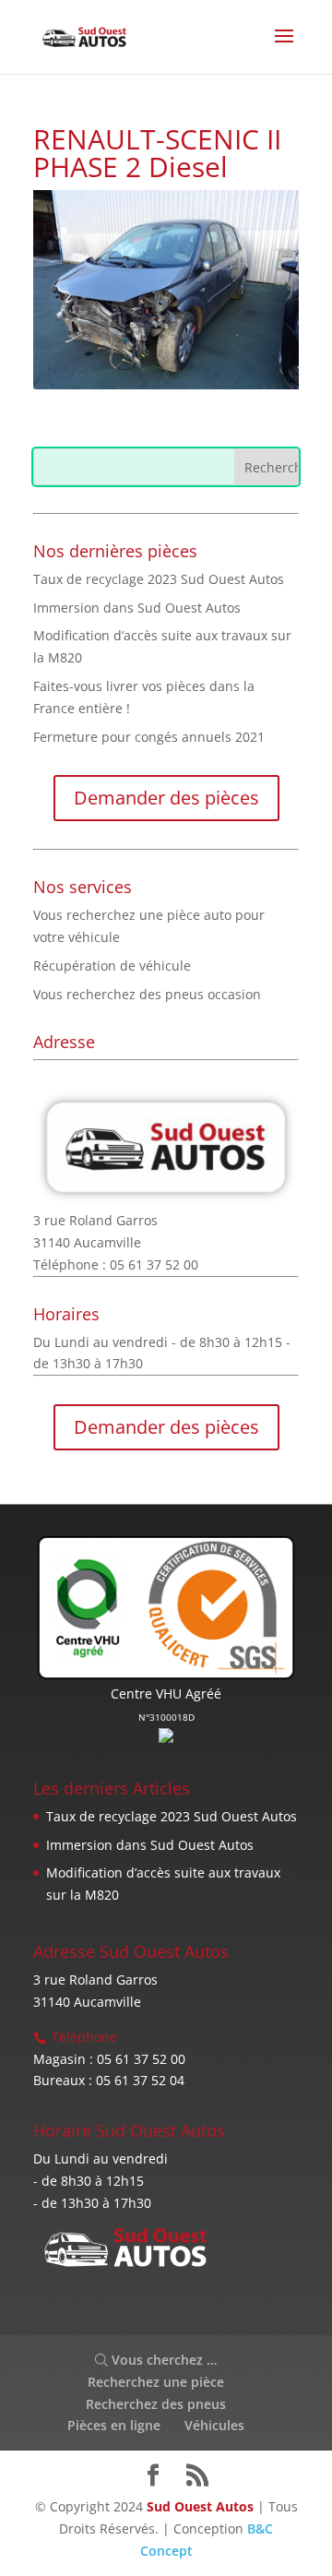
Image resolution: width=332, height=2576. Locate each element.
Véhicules (214, 2425)
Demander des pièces (166, 798)
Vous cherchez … (162, 2360)
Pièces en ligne (114, 2425)
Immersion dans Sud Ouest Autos (137, 608)
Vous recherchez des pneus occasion (147, 994)
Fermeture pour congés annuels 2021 (149, 737)
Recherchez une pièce (156, 2382)
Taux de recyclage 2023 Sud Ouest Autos (159, 579)
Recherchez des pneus (156, 2404)
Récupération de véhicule (112, 966)
